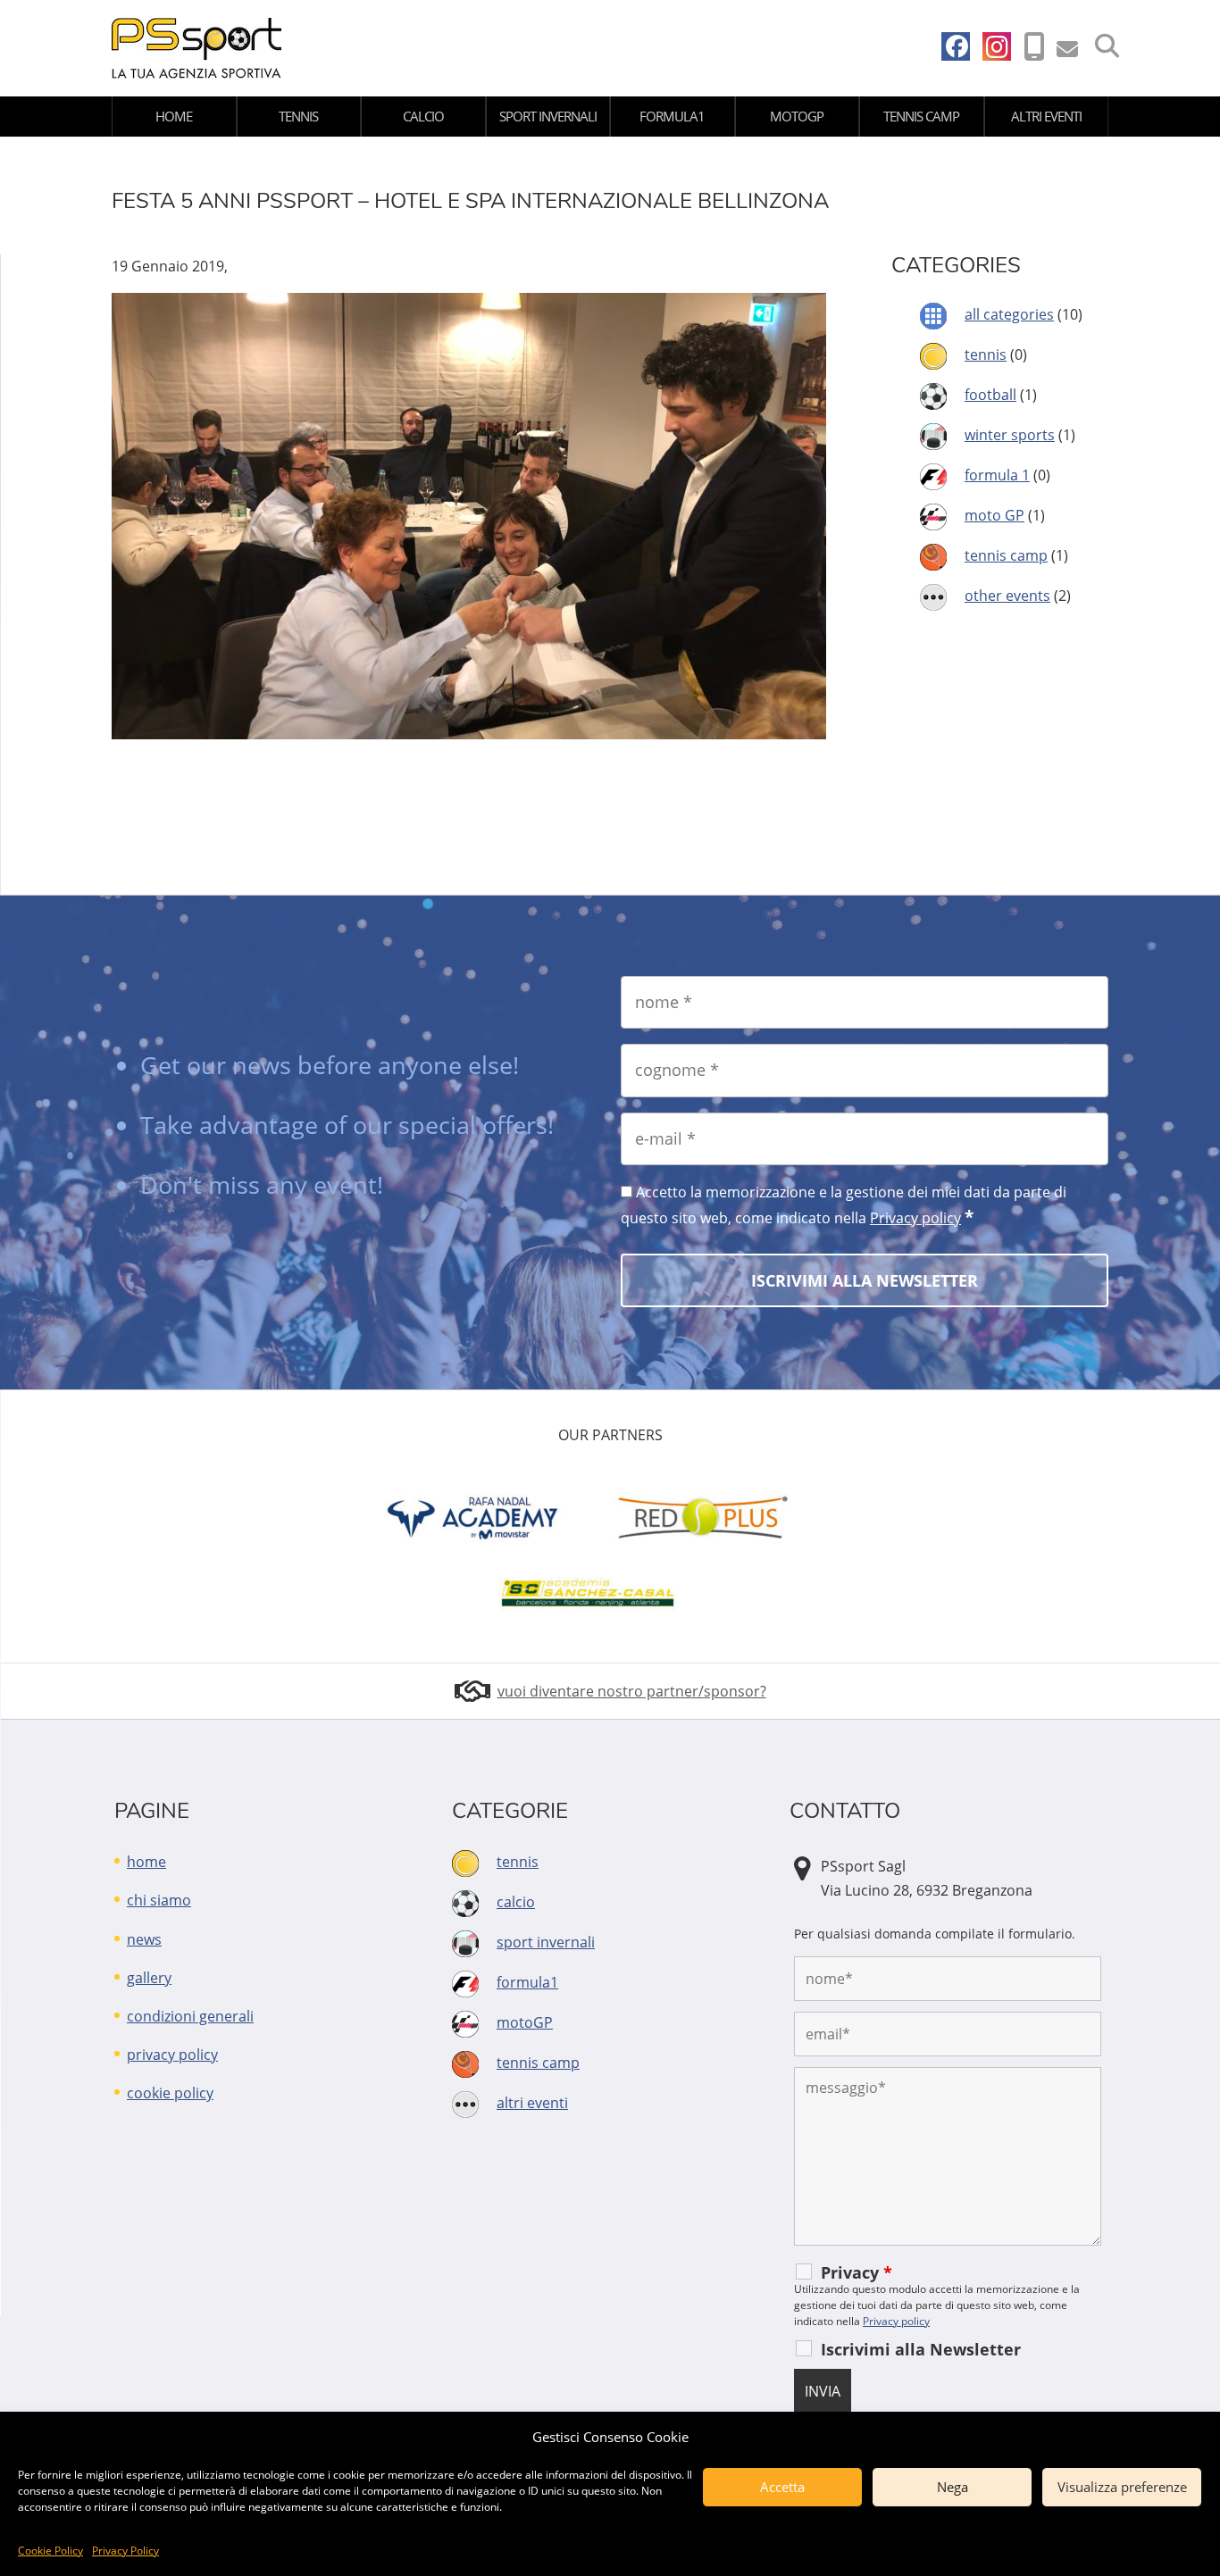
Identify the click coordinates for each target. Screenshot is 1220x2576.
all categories (1009, 314)
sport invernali (548, 116)
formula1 (672, 116)
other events (1007, 596)
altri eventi (1046, 116)
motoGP (797, 116)
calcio (423, 116)
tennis (298, 116)
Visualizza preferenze (1122, 2487)
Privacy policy (915, 1218)
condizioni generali (190, 2016)
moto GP (994, 515)
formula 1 (997, 475)
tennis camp (921, 116)
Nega (953, 2487)
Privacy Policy (125, 2551)
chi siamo (159, 1900)
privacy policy (172, 2055)
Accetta (782, 2487)
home (174, 116)
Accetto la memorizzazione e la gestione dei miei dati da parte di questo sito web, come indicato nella (844, 1205)
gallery (149, 1978)
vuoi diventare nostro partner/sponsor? (632, 1691)
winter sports (1010, 435)
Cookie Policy (50, 2551)
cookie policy (170, 2093)
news (144, 1939)
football (990, 395)
